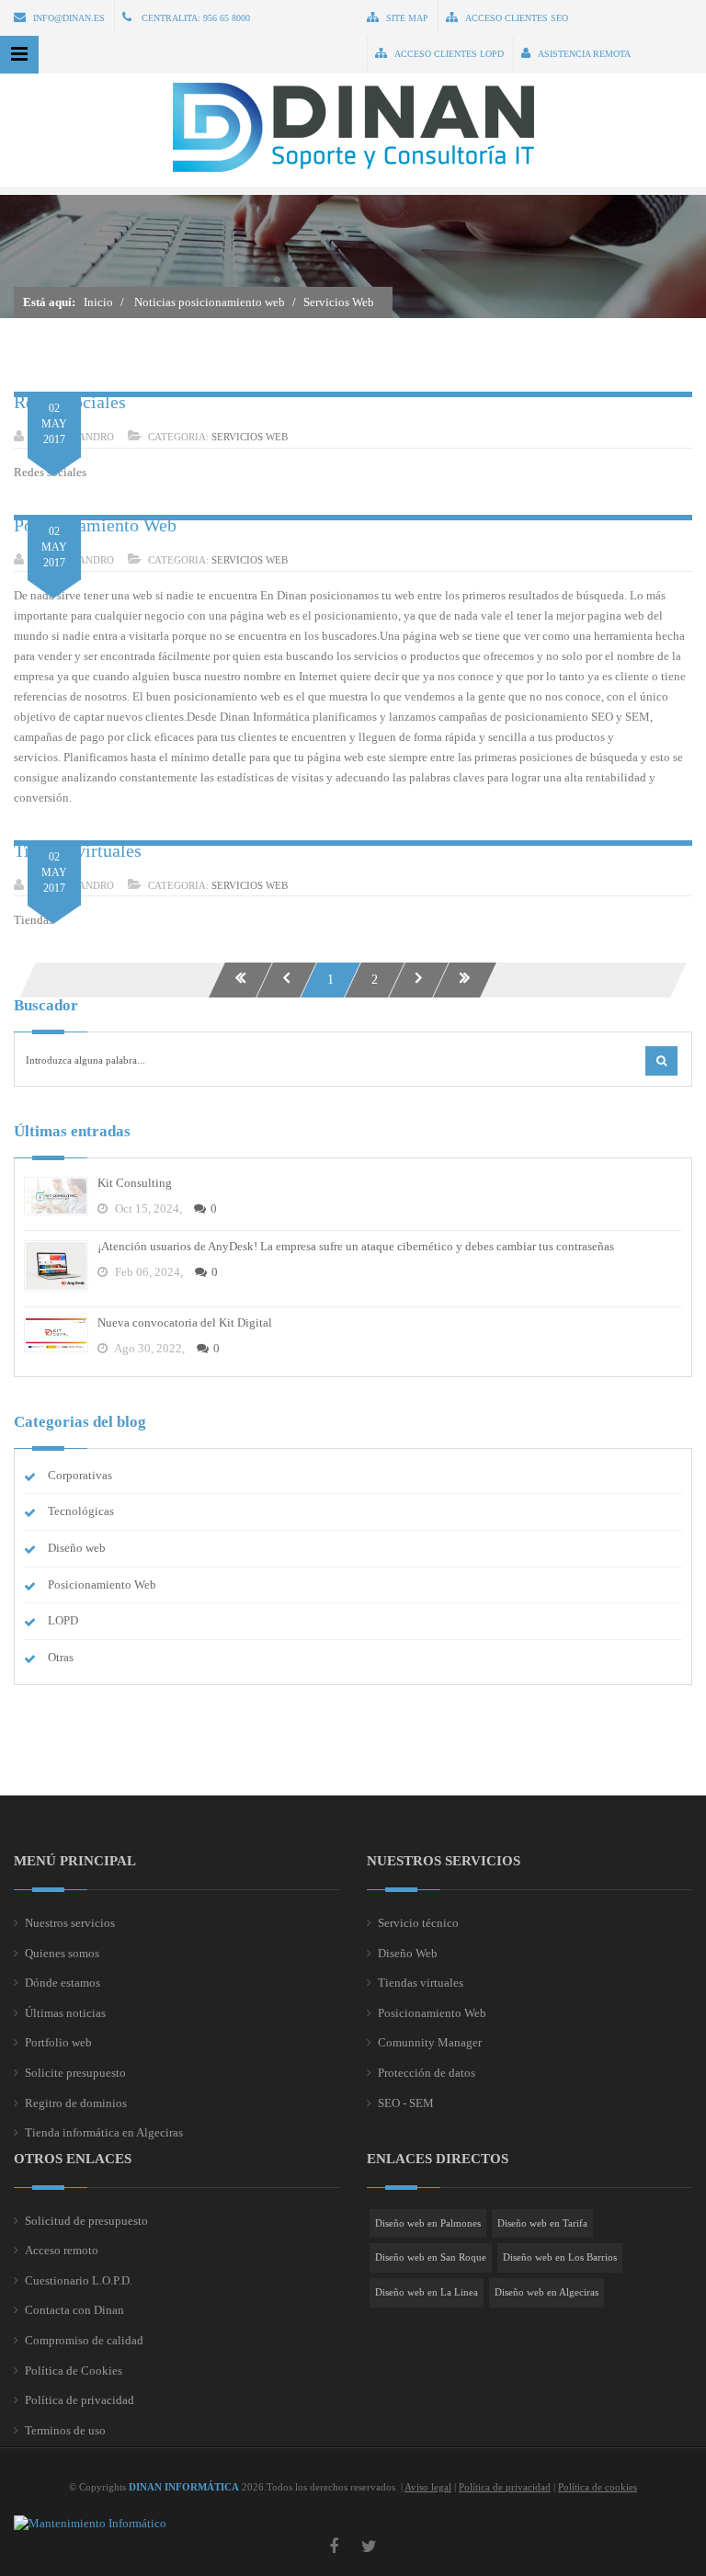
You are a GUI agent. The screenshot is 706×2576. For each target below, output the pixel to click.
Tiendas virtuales (421, 1983)
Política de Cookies (74, 2371)
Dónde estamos (63, 1983)
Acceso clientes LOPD (449, 54)
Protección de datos (427, 2073)
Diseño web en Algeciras (547, 2292)
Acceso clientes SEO (517, 18)
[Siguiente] (419, 980)
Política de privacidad (80, 2400)
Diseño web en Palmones (428, 2223)
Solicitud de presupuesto (86, 2221)
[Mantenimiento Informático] (90, 2523)
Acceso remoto (62, 2250)
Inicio (98, 302)
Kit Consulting (135, 1183)
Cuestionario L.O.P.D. (79, 2280)
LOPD (63, 1620)
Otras (61, 1657)
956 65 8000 (227, 18)
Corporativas (80, 1475)
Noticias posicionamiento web (210, 302)
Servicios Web (250, 437)
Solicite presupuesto (75, 2073)
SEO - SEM (406, 2103)
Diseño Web (408, 1953)
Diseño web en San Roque (431, 2257)
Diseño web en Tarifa (542, 2223)
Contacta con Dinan (74, 2310)
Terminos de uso (65, 2430)
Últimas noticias (65, 2013)
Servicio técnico (418, 1923)
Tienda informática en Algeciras (104, 2132)
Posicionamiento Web (95, 525)
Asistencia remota (584, 54)
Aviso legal (428, 2487)
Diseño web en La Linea (427, 2292)
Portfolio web (58, 2042)
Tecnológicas (81, 1511)
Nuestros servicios (70, 1923)
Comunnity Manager (430, 2042)
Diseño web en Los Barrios (560, 2257)
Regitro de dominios (76, 2103)
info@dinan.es (69, 18)
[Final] (465, 980)
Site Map (407, 18)
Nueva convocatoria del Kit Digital (185, 1322)
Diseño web (77, 1548)
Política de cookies (598, 2487)
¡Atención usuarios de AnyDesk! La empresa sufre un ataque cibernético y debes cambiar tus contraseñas (356, 1246)
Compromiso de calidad (84, 2340)
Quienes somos (62, 1953)
